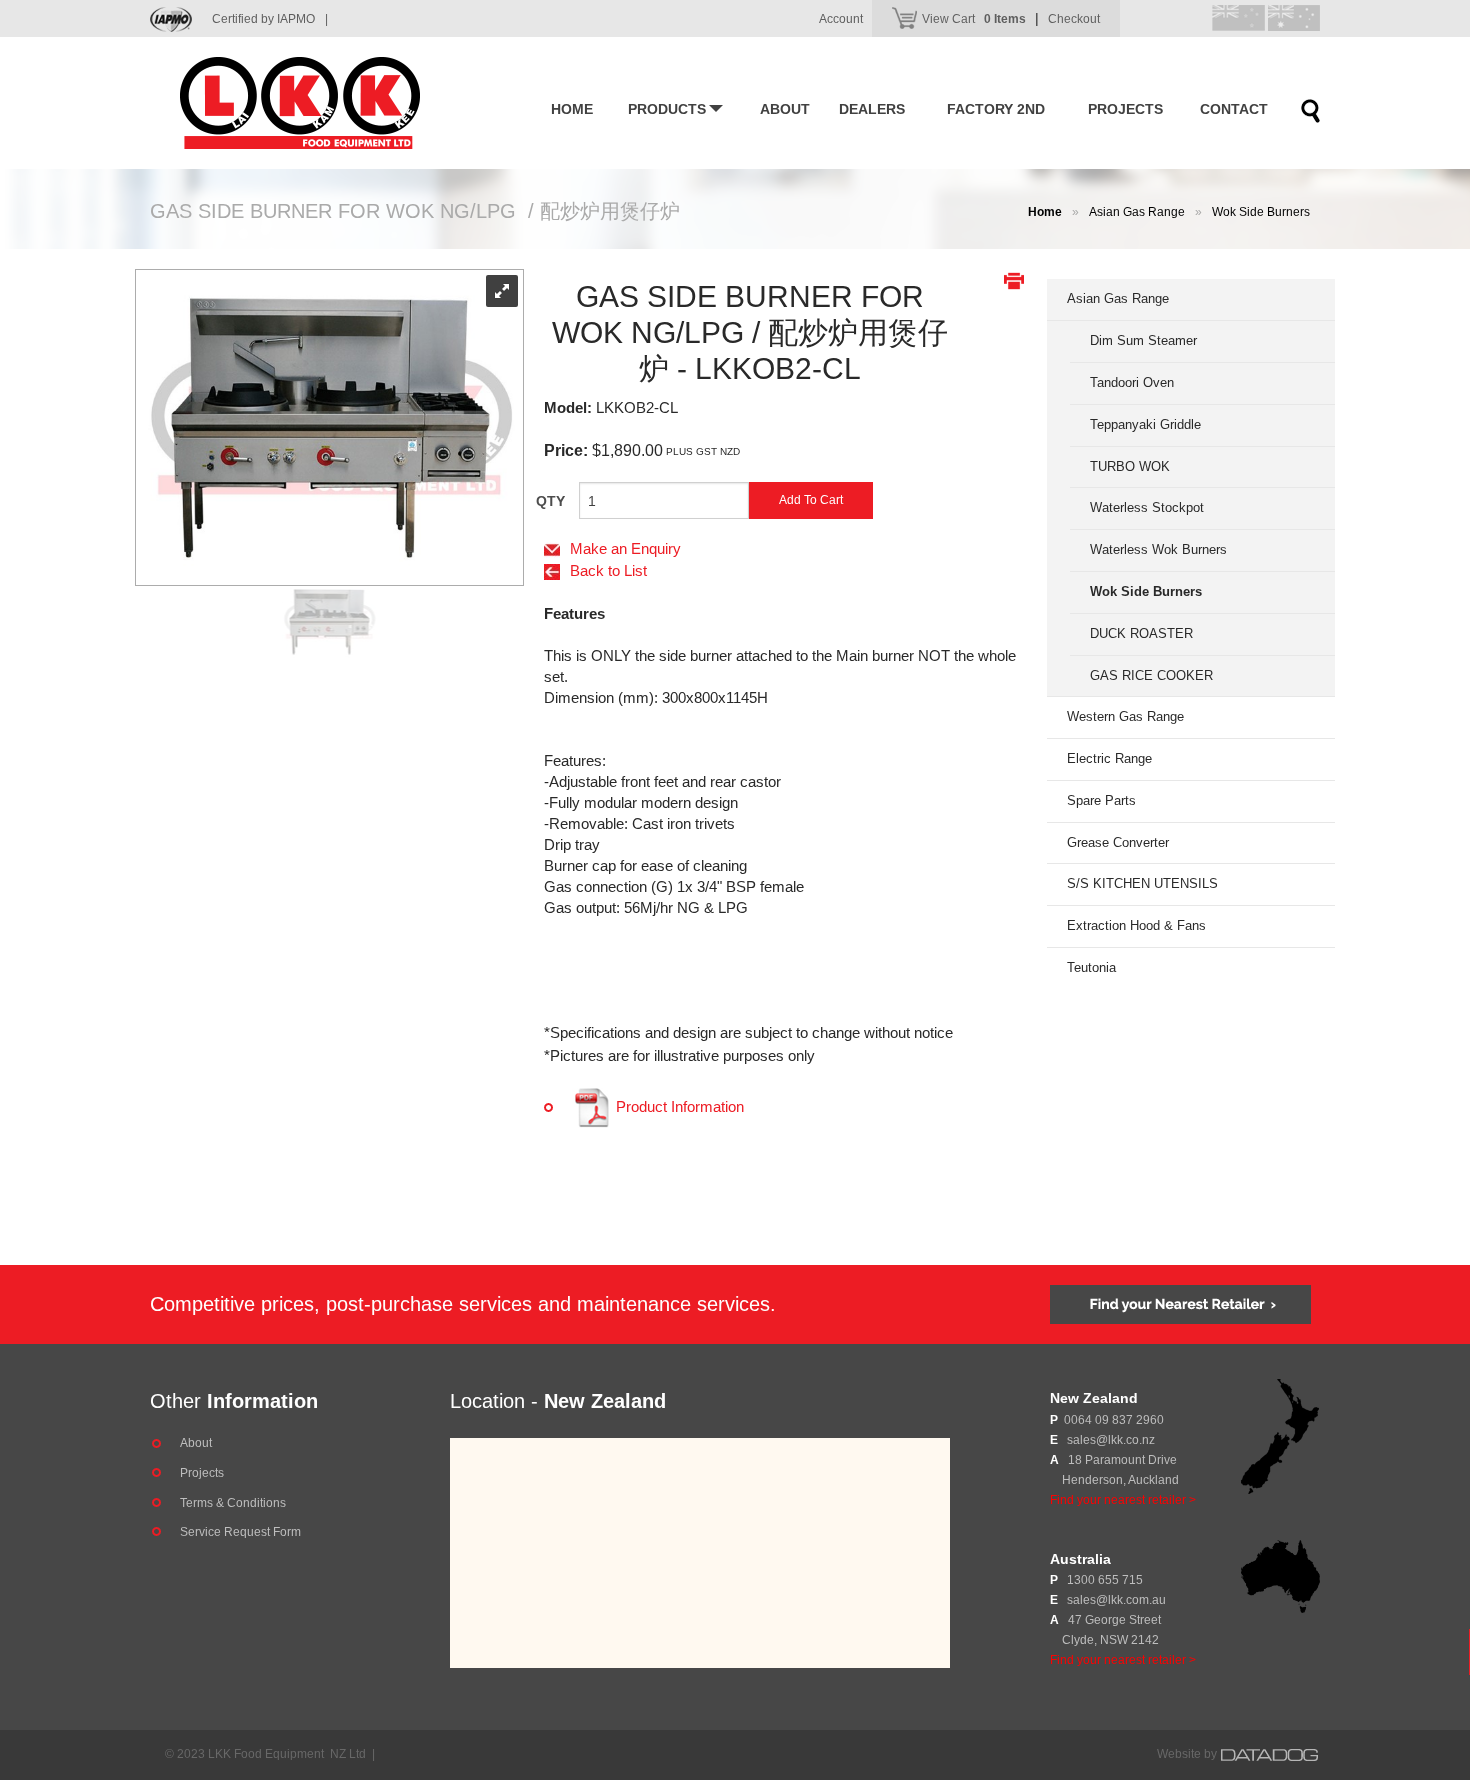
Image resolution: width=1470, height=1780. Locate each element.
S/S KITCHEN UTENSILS (1142, 883)
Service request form (240, 1532)
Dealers (872, 109)
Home (572, 109)
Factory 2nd (996, 109)
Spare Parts (1101, 800)
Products (667, 109)
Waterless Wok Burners (1158, 549)
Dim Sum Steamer (1143, 340)
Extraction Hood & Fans (1136, 925)
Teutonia (1091, 967)
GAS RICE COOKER (1151, 675)
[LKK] (330, 103)
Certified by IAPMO (270, 19)
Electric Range (1109, 758)
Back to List (608, 570)
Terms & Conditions (233, 1503)
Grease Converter (1118, 842)
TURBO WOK (1130, 466)
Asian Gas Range (1137, 212)
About (785, 109)
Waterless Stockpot (1147, 507)
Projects (1125, 109)
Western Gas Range (1125, 716)
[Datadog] (1270, 1754)
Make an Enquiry (625, 548)
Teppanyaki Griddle (1145, 424)
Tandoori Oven (1132, 382)
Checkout (1074, 19)
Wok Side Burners (1261, 212)
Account (841, 19)
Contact (1234, 109)
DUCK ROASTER (1141, 633)
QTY (550, 501)
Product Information (678, 1106)
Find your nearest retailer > (1123, 1500)
